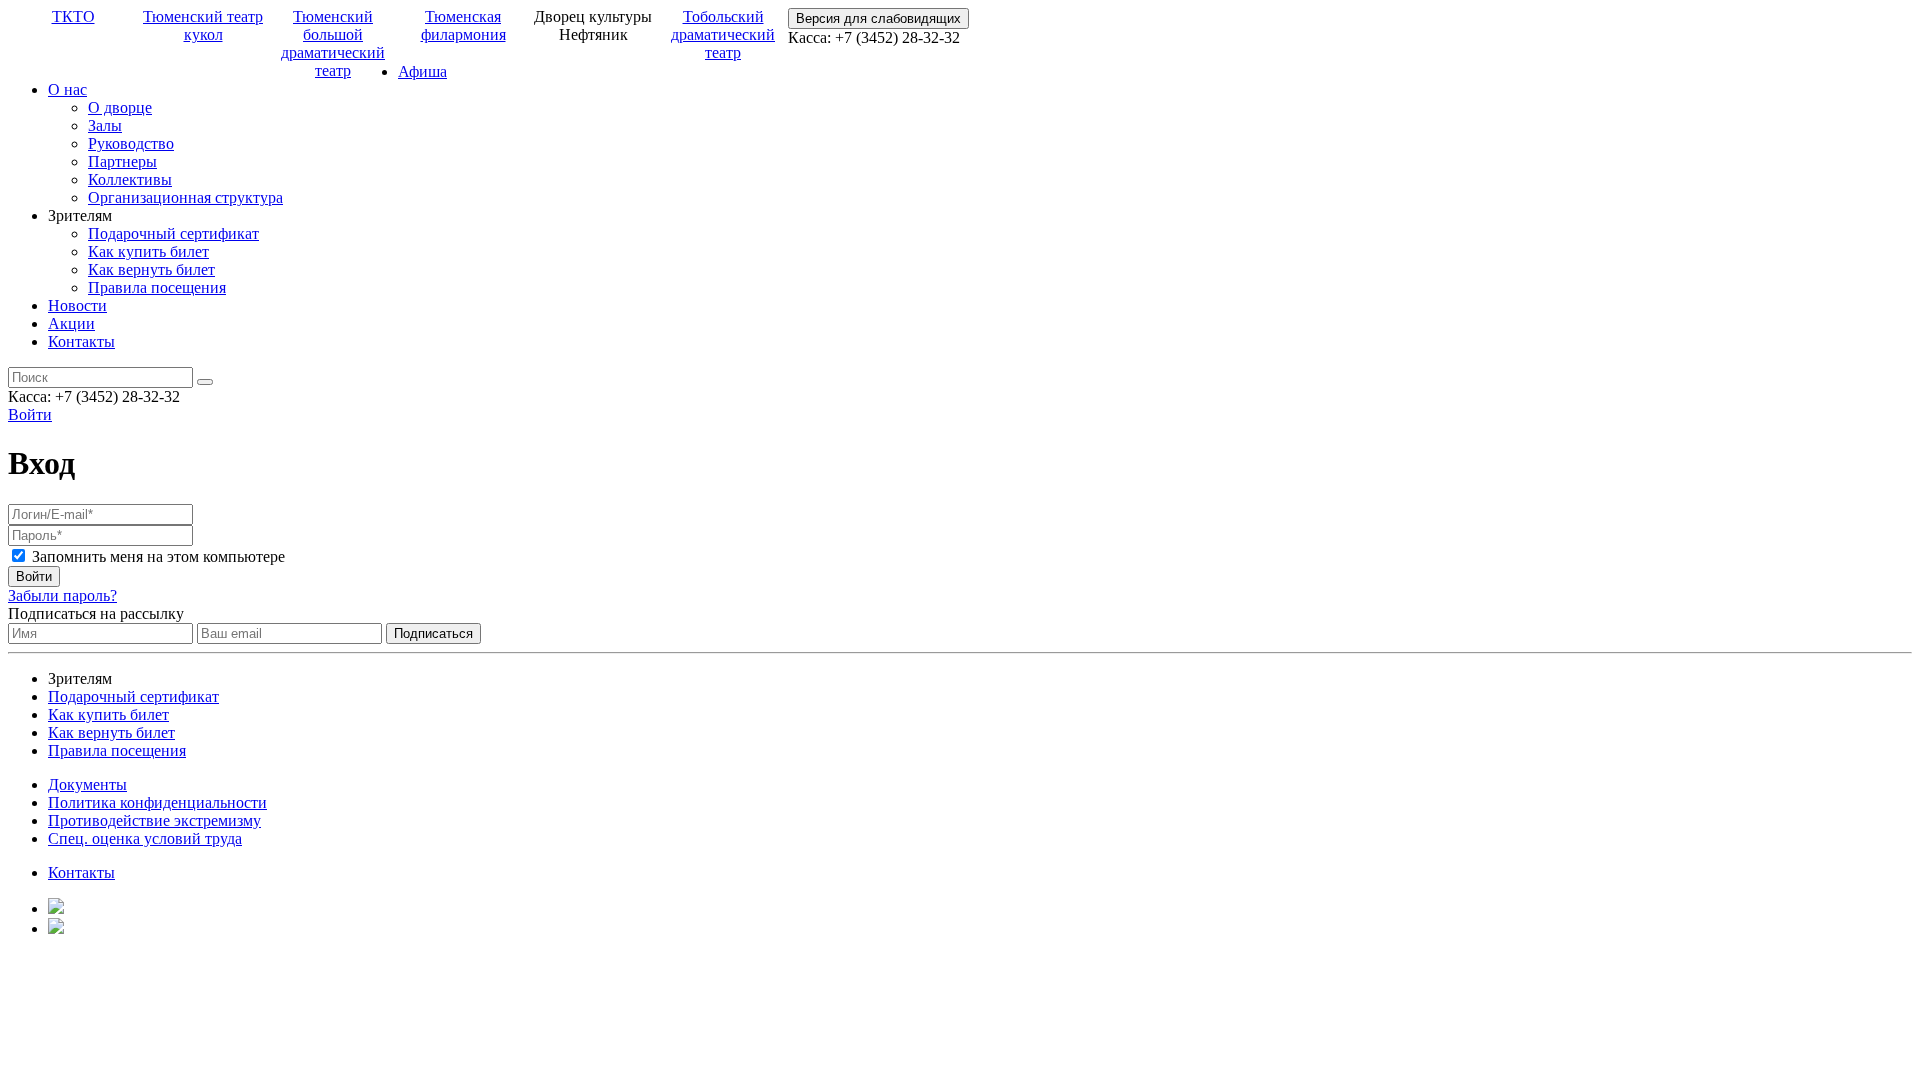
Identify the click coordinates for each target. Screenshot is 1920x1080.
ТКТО (73, 16)
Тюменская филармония (463, 25)
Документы (87, 784)
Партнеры (122, 161)
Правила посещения (157, 287)
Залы (105, 125)
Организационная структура (185, 197)
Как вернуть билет (151, 269)
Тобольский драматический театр (723, 34)
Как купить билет (148, 251)
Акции (71, 323)
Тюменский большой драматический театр (333, 43)
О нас (67, 89)
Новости (77, 305)
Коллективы (130, 179)
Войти (30, 414)
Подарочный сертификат (173, 233)
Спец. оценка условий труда (145, 838)
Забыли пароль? (62, 595)
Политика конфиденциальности (157, 802)
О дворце (120, 107)
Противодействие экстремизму (154, 820)
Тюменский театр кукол (203, 25)
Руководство (131, 143)
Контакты (81, 341)
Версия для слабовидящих (878, 18)
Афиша (422, 71)
